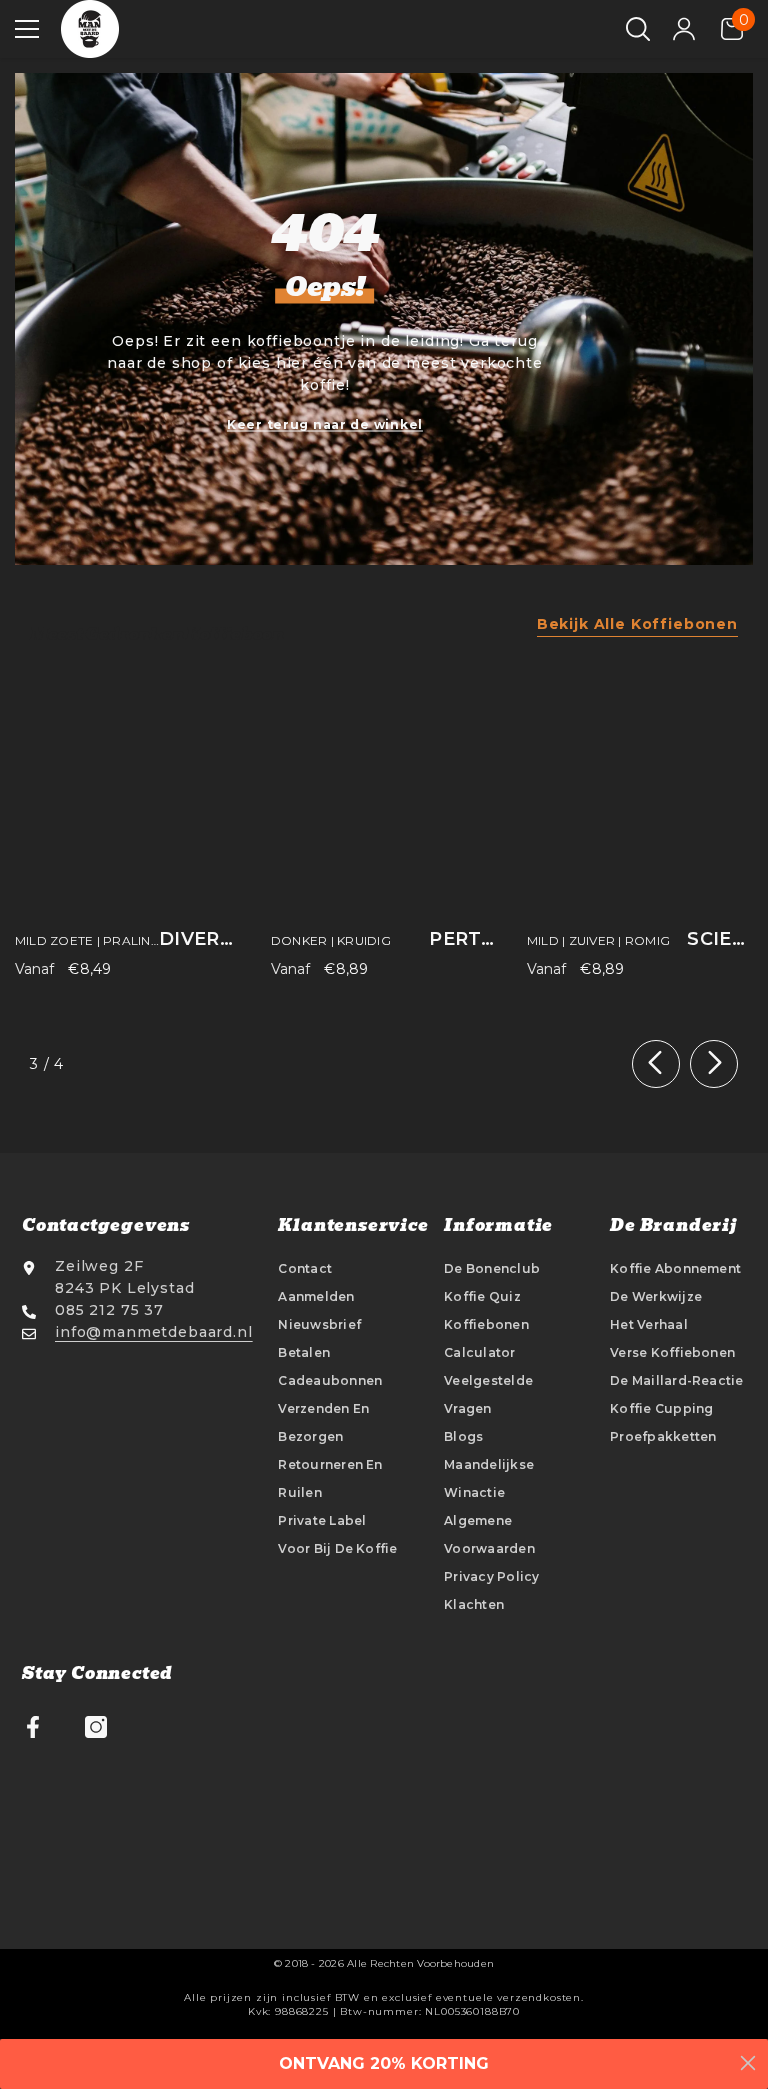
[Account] (684, 29)
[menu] (27, 29)
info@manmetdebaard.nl (154, 1332)
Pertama (463, 939)
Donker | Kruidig (331, 940)
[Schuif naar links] (656, 1064)
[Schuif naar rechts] (714, 1064)
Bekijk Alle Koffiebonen (637, 624)
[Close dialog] (748, 2063)
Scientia (720, 939)
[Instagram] (96, 1727)
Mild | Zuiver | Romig (598, 940)
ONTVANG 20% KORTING (384, 2063)
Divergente (200, 939)
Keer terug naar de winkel (325, 424)
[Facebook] (33, 1727)
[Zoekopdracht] (638, 29)
